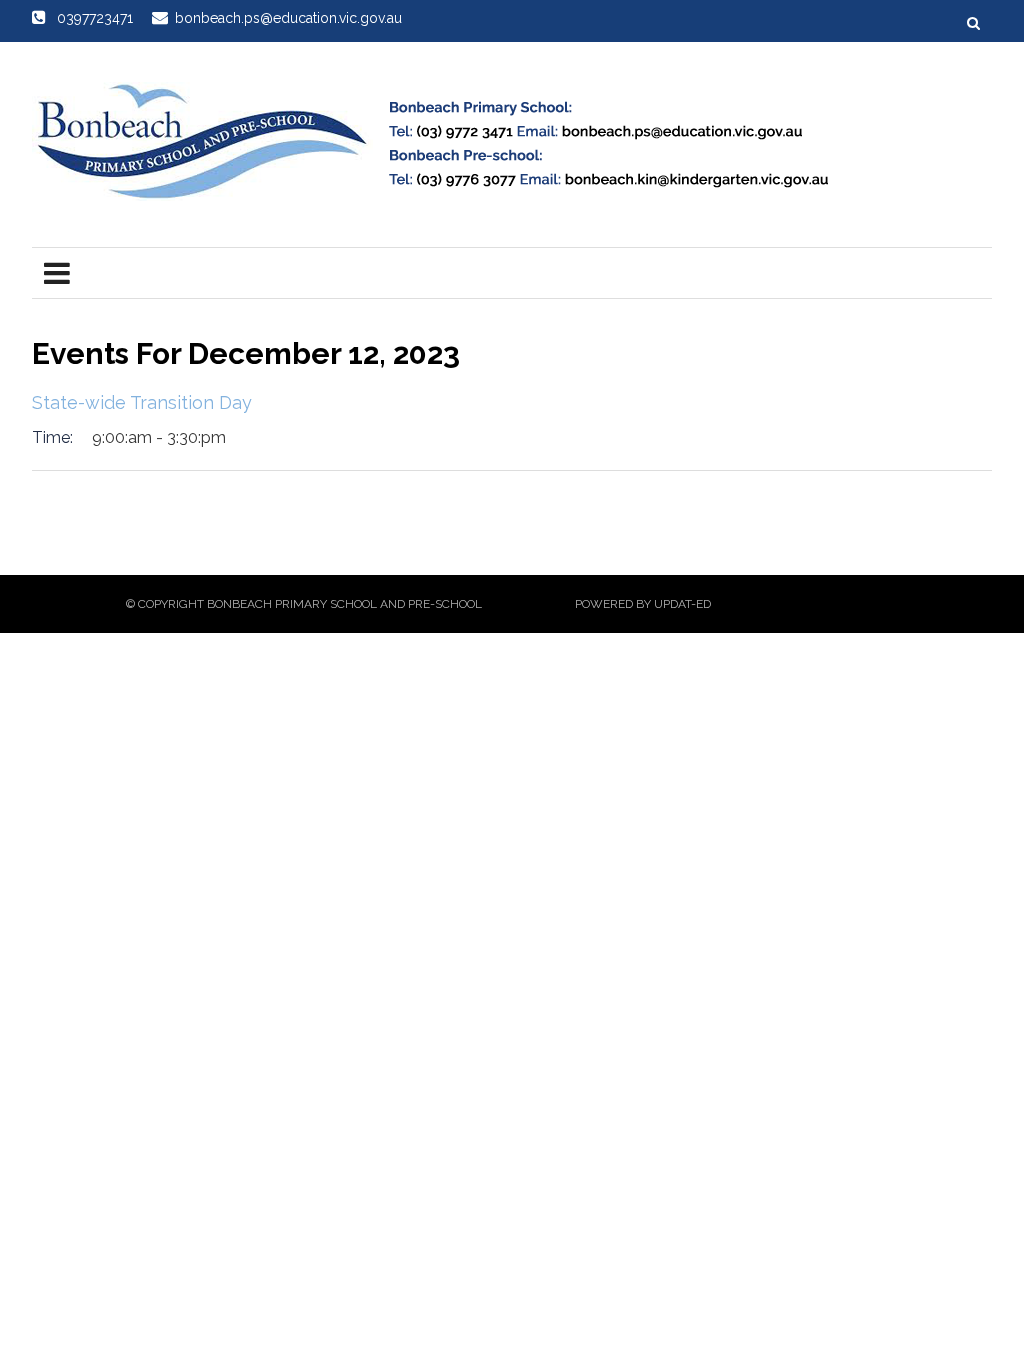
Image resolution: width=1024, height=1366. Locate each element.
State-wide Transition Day (142, 402)
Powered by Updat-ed (643, 604)
